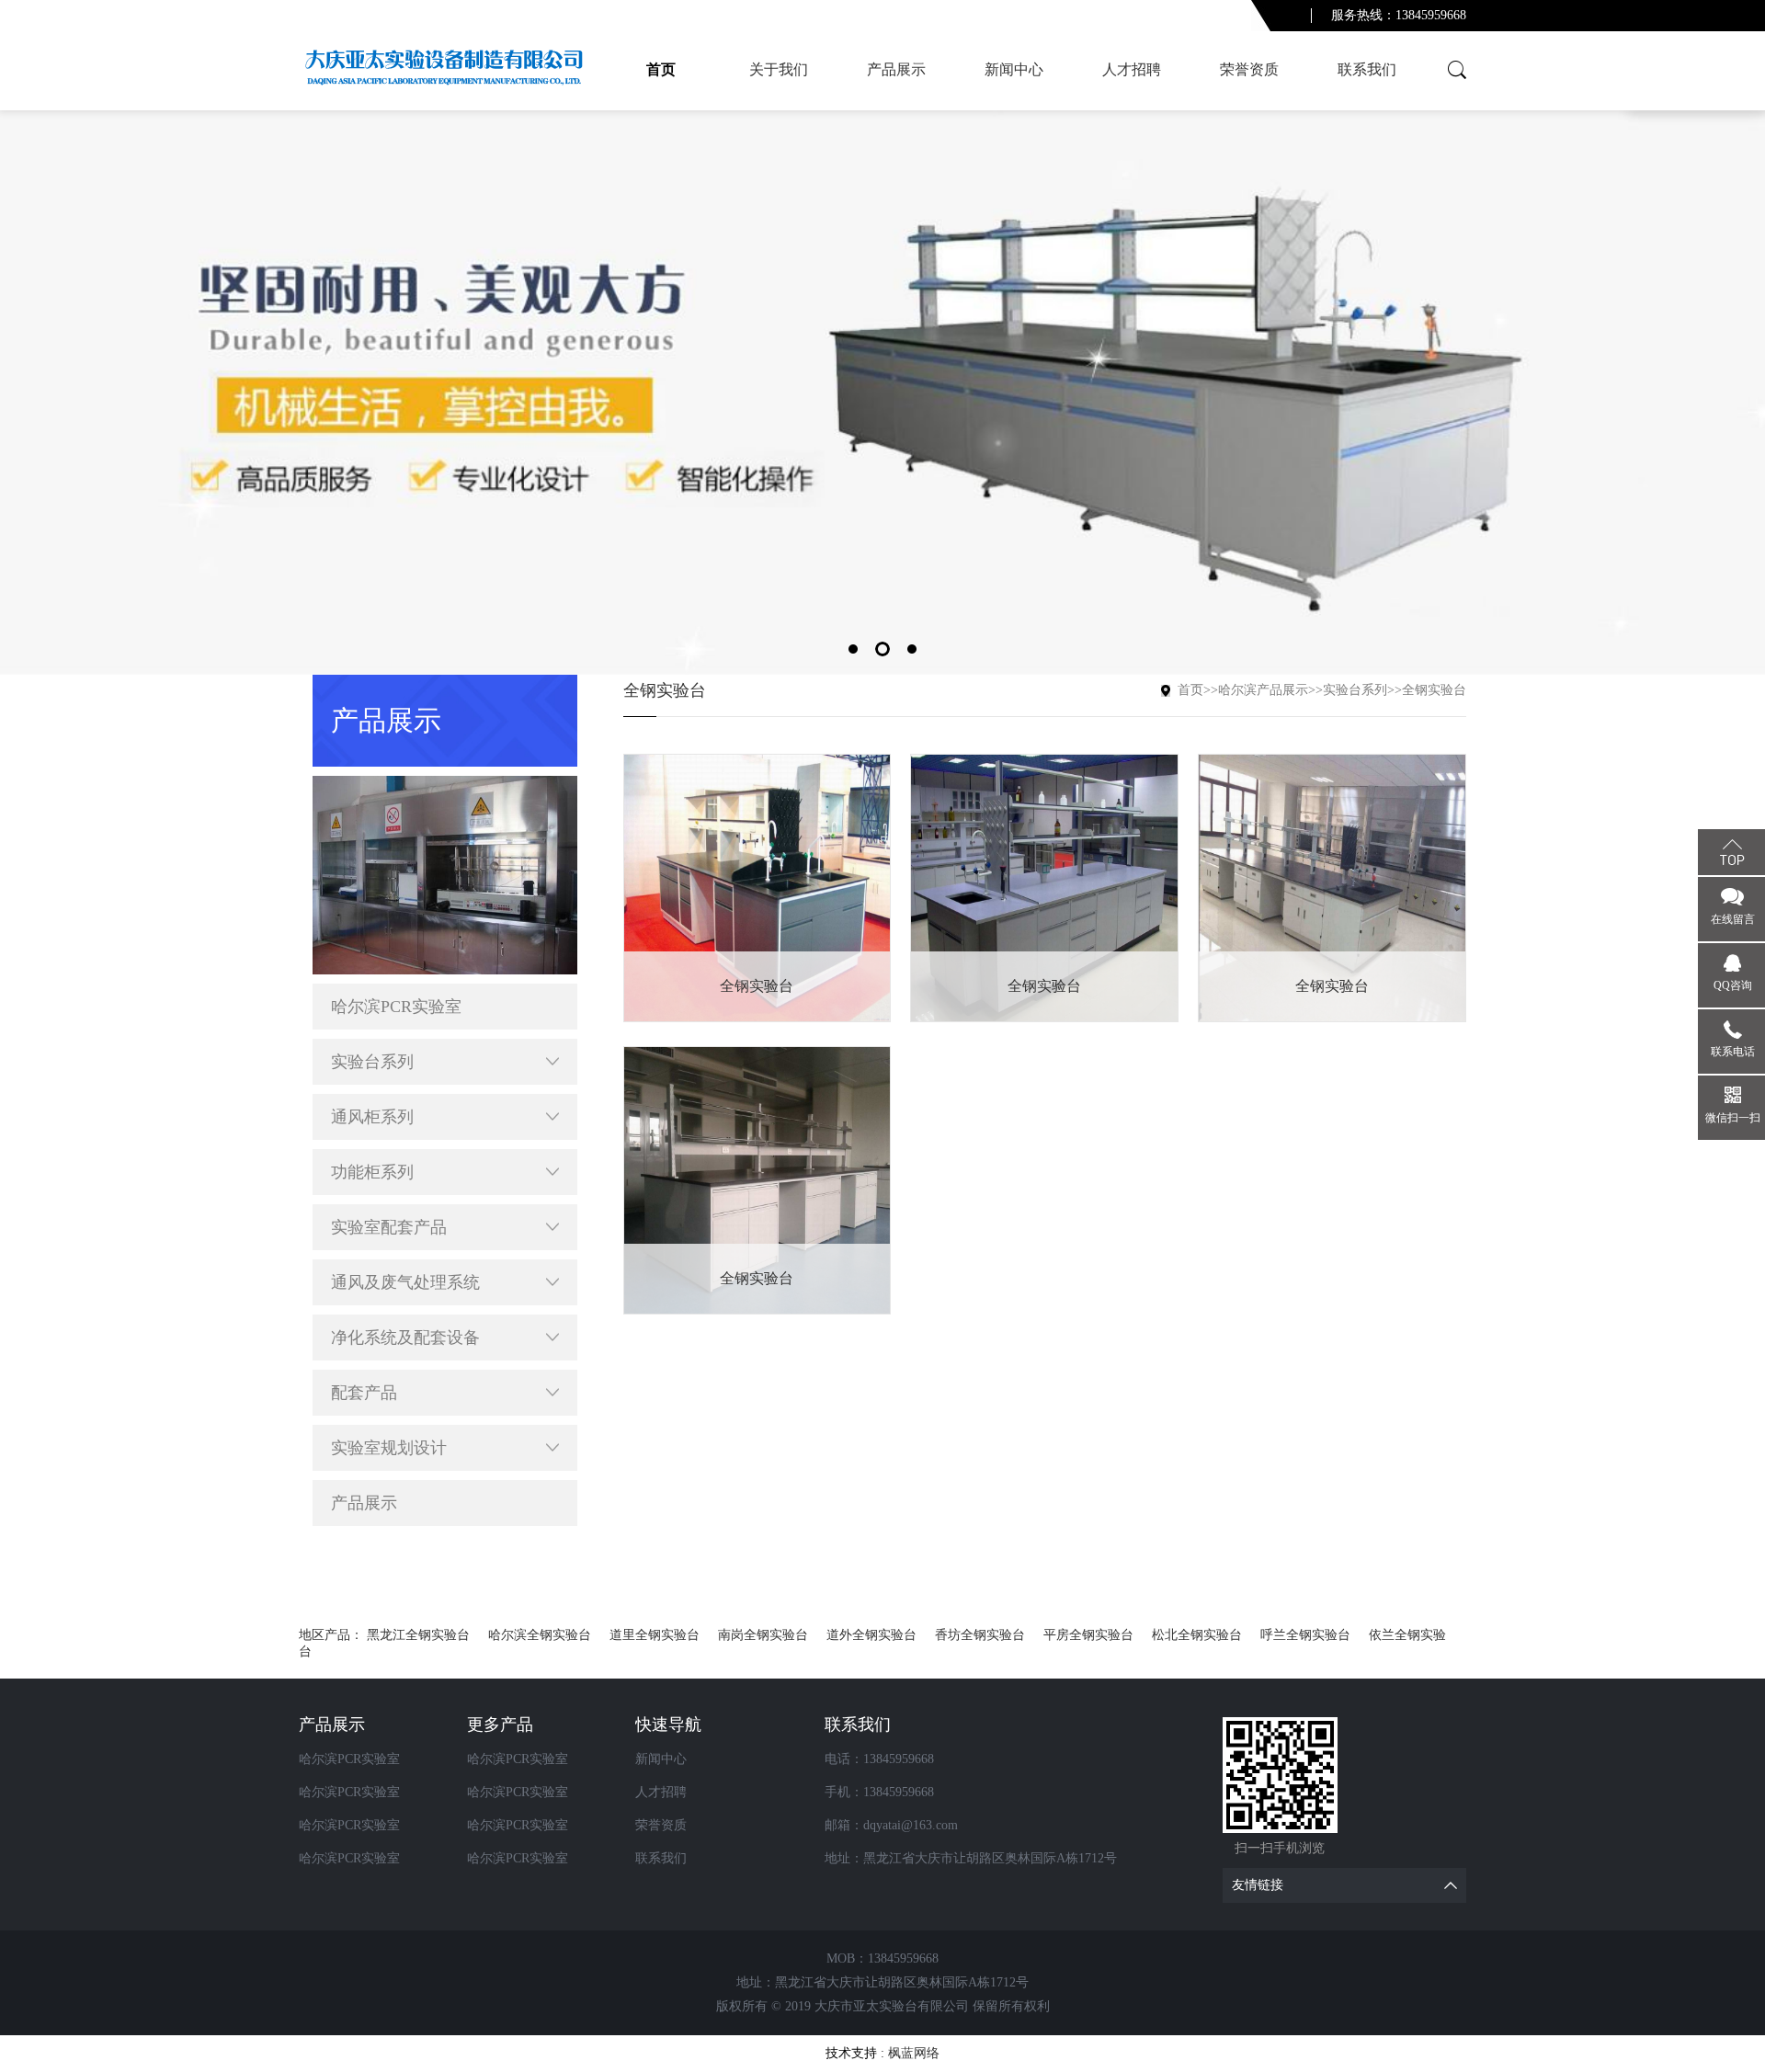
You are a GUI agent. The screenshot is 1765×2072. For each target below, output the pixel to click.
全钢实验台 (1434, 690)
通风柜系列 (372, 1117)
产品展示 (896, 69)
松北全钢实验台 (1197, 1635)
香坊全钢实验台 (980, 1635)
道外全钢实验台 (871, 1635)
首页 (661, 69)
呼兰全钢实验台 (1305, 1635)
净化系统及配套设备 (405, 1338)
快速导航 (668, 1725)
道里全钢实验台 (655, 1635)
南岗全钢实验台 (763, 1635)
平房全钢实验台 (1088, 1635)
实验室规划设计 (389, 1448)
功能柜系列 (372, 1172)
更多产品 (500, 1725)
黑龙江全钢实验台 (418, 1635)
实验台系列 (372, 1062)
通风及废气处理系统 (405, 1282)
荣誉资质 (1249, 69)
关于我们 (779, 69)
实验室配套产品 (389, 1227)
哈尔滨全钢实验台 (540, 1635)
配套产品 (364, 1393)
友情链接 (1258, 1885)
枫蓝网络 (914, 2053)
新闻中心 (1014, 69)
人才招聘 (1132, 69)
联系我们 (1367, 69)
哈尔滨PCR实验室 (396, 1007)
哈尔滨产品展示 (1263, 690)
